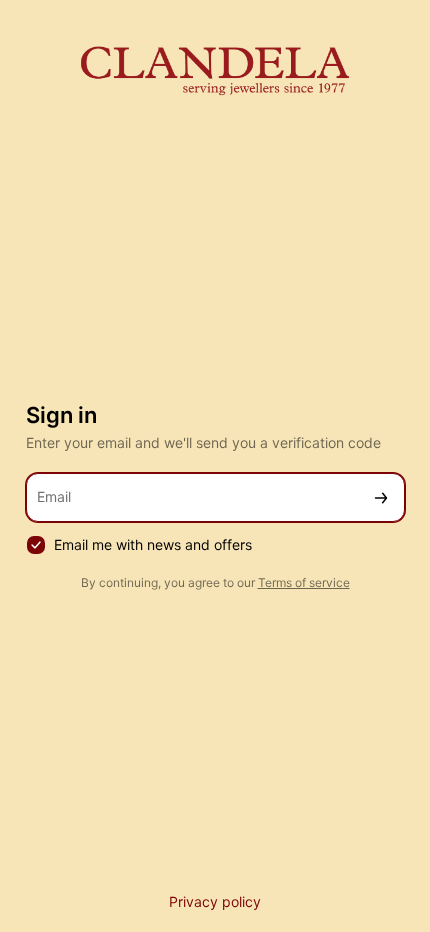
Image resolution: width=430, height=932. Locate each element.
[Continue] (381, 497)
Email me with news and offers (153, 544)
